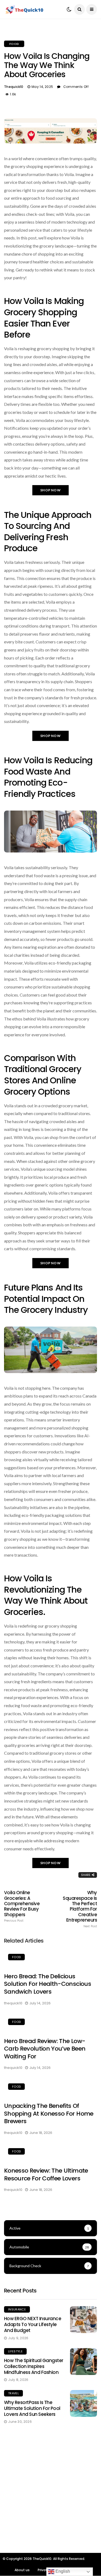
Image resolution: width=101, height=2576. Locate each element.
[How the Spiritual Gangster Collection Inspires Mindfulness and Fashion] (83, 2362)
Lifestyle (15, 2351)
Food (14, 44)
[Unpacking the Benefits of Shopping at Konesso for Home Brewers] (50, 2087)
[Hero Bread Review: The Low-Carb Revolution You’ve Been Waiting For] (50, 2023)
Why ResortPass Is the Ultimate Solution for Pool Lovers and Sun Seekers (32, 2408)
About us (22, 2570)
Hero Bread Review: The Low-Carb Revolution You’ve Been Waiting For (45, 2049)
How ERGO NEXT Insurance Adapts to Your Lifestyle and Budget (33, 2324)
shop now (50, 490)
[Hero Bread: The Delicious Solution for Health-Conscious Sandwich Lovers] (50, 1958)
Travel (13, 2393)
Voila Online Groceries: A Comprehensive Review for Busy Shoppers (22, 1906)
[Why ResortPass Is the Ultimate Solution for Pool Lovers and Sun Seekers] (83, 2403)
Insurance (17, 2309)
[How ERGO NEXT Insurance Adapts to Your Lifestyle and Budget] (83, 2320)
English (62, 2571)
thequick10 (14, 87)
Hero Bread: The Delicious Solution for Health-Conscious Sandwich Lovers (48, 1984)
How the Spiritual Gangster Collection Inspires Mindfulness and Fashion (34, 2366)
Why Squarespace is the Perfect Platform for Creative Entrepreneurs (80, 1909)
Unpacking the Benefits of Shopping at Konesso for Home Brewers (49, 2113)
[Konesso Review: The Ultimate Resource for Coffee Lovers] (50, 2152)
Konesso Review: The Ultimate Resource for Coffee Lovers (46, 2174)
